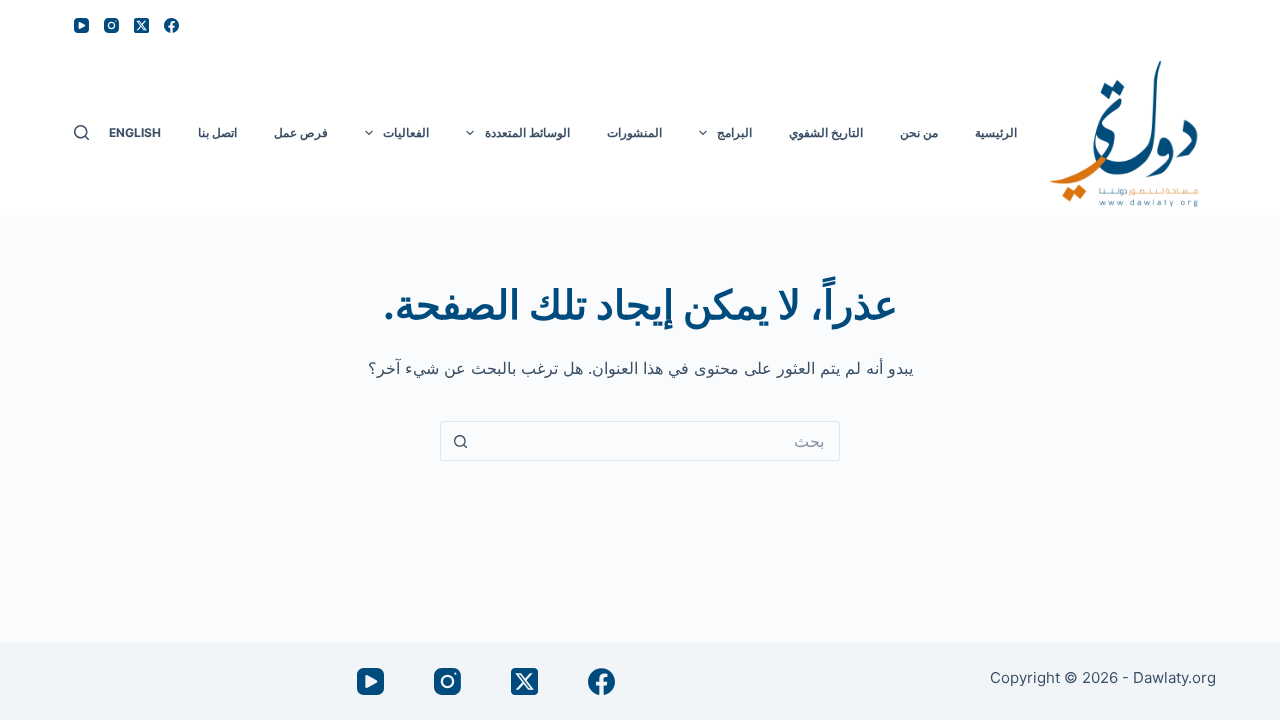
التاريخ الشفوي (826, 132)
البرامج (734, 132)
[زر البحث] (460, 441)
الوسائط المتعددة (527, 132)
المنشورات (634, 132)
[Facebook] (171, 25)
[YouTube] (81, 25)
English (135, 132)
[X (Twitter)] (141, 25)
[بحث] (81, 132)
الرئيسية (996, 132)
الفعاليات (406, 132)
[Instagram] (111, 25)
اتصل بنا (217, 132)
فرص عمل (301, 132)
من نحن (919, 132)
